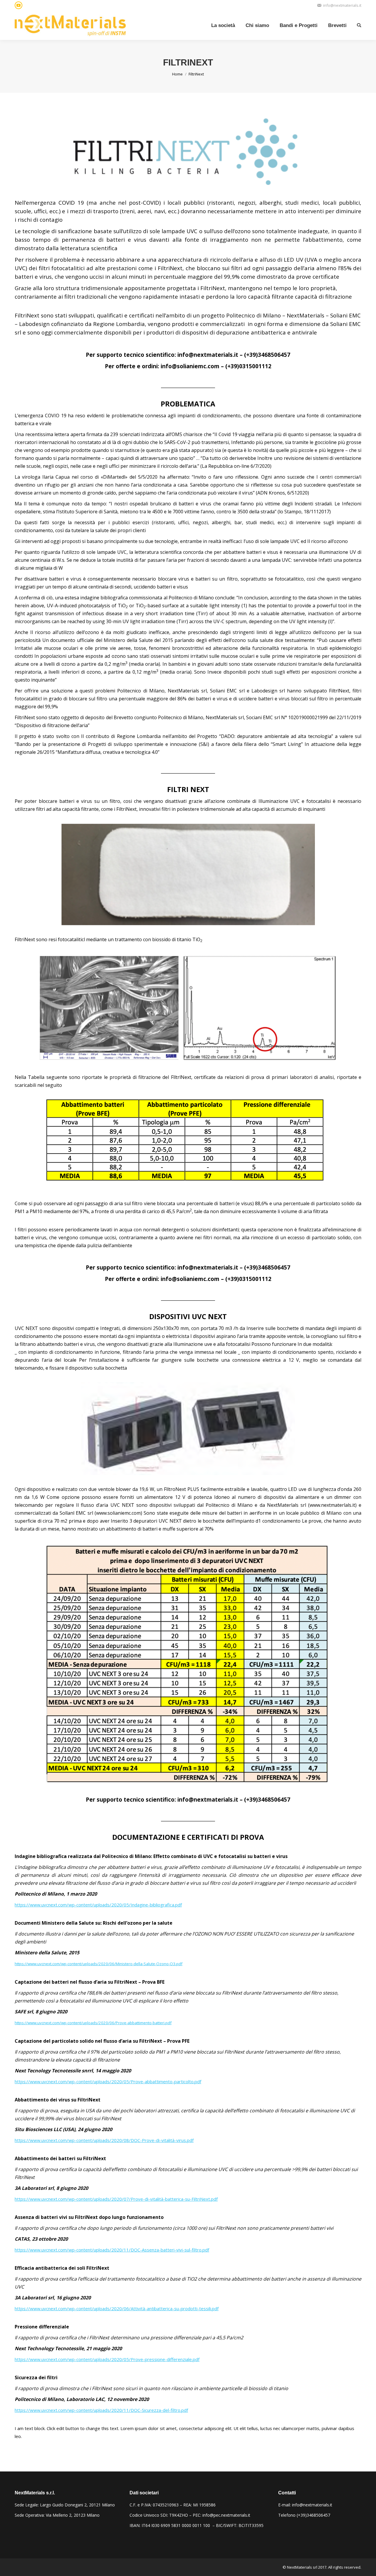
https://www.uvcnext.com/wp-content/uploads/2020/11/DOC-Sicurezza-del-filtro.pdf (101, 2410)
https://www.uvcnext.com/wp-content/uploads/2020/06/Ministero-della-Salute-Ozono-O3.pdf (99, 1964)
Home (177, 74)
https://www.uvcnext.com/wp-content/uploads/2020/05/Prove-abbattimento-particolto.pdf (108, 2081)
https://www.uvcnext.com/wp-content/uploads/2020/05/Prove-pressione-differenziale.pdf (107, 2359)
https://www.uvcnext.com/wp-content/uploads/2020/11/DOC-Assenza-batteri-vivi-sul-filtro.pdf (112, 2250)
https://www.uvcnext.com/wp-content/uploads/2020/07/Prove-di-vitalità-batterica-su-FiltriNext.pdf (116, 2199)
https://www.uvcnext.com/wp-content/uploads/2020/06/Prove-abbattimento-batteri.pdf (93, 2023)
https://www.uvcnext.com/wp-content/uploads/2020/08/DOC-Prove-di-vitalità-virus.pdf (104, 2140)
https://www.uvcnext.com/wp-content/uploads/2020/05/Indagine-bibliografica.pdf (98, 1905)
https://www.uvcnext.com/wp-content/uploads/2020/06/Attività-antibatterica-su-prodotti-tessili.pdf (117, 2308)
